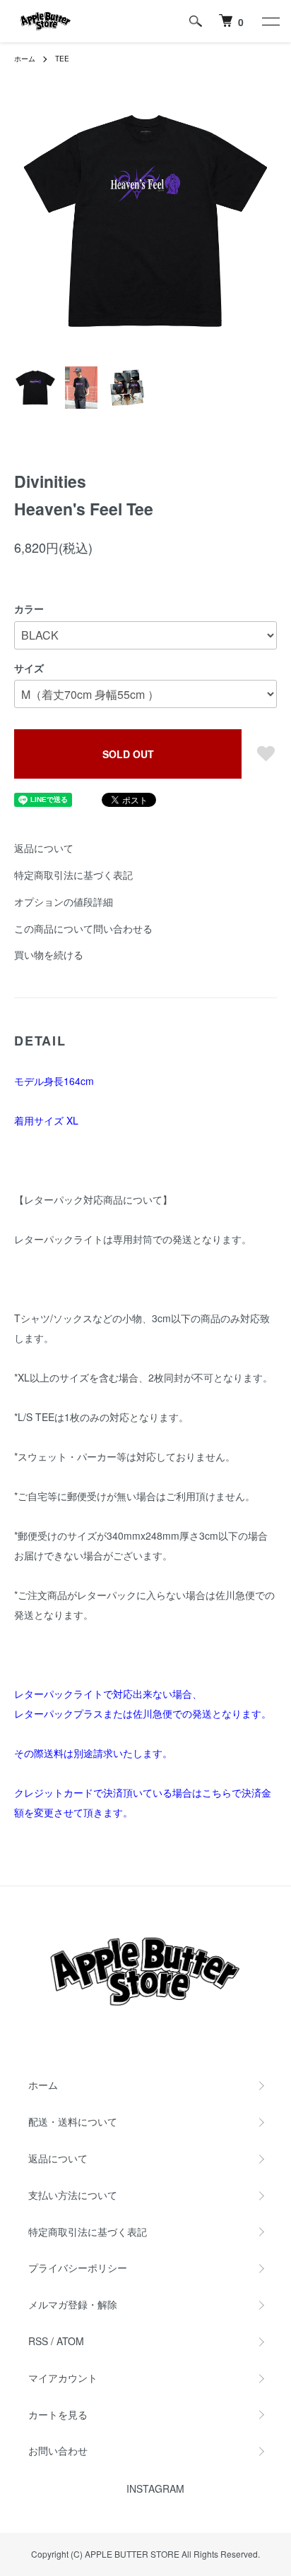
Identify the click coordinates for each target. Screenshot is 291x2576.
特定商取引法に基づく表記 (73, 875)
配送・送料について (73, 2121)
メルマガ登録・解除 (73, 2304)
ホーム (25, 59)
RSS (38, 2341)
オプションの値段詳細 (64, 901)
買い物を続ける (49, 954)
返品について (44, 848)
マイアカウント (63, 2378)
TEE (62, 59)
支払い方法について (73, 2195)
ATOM (70, 2341)
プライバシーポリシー (78, 2268)
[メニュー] (270, 21)
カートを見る (58, 2414)
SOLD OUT (128, 754)
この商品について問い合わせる (83, 928)
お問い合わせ (58, 2450)
